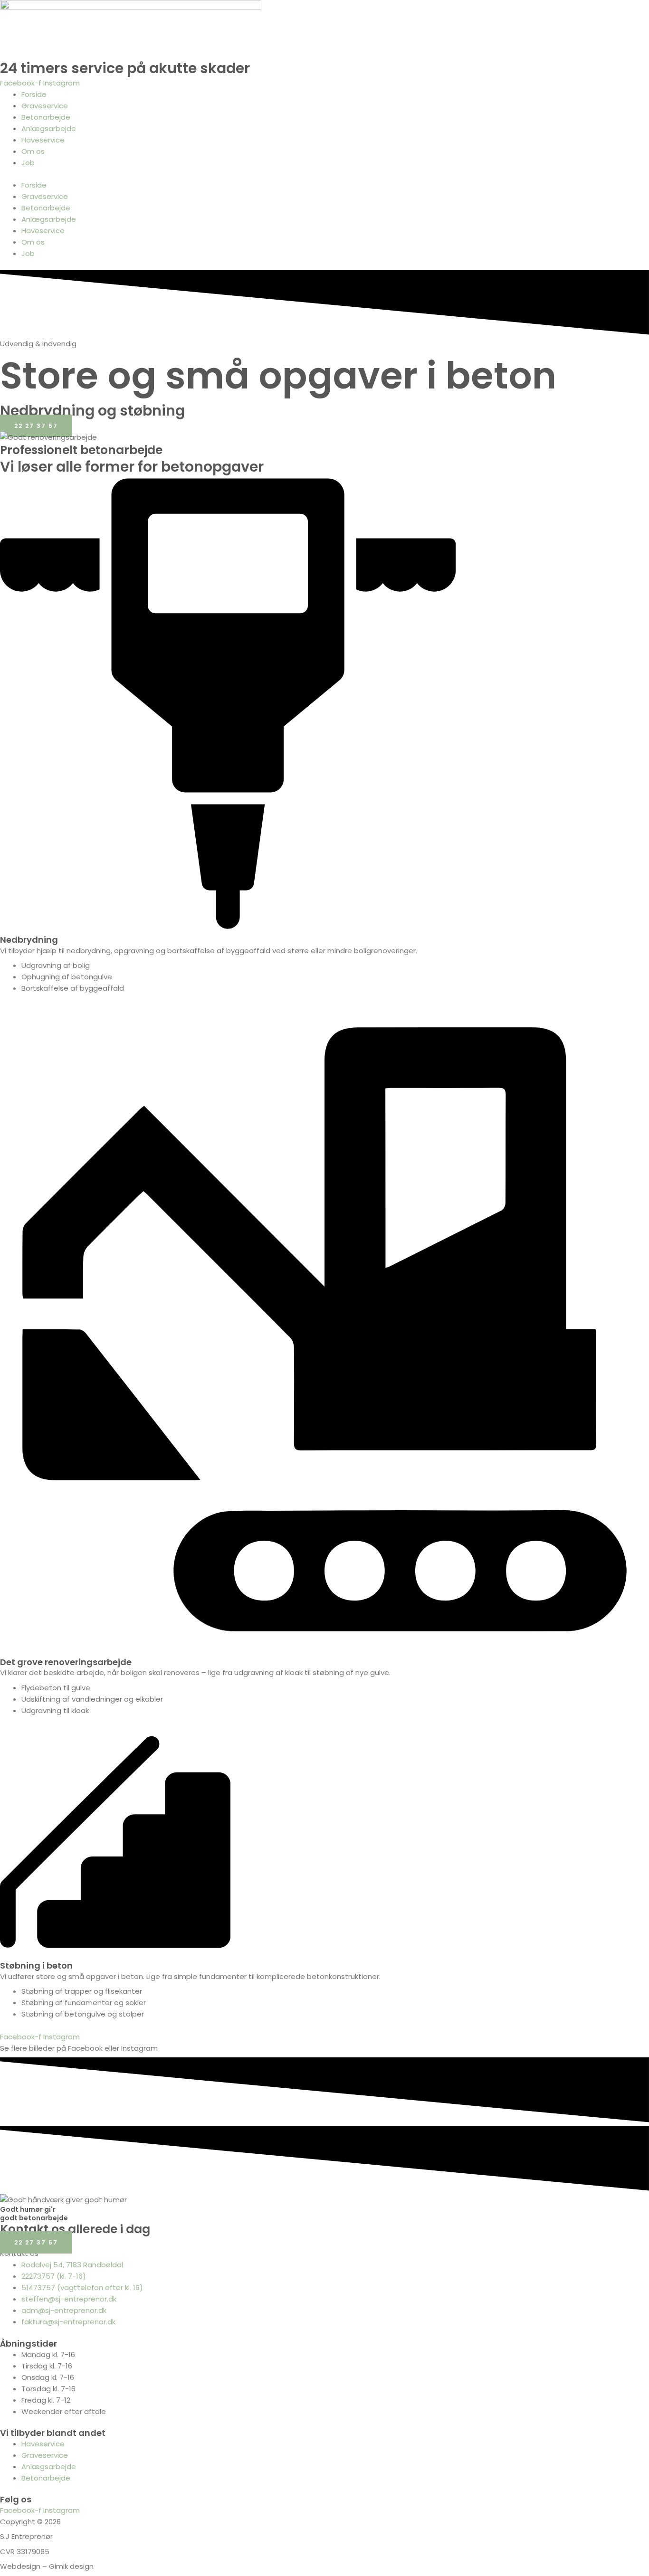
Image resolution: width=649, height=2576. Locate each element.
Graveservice (45, 106)
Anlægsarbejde (49, 128)
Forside (34, 94)
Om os (33, 151)
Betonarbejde (46, 117)
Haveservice (43, 140)
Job (28, 163)
